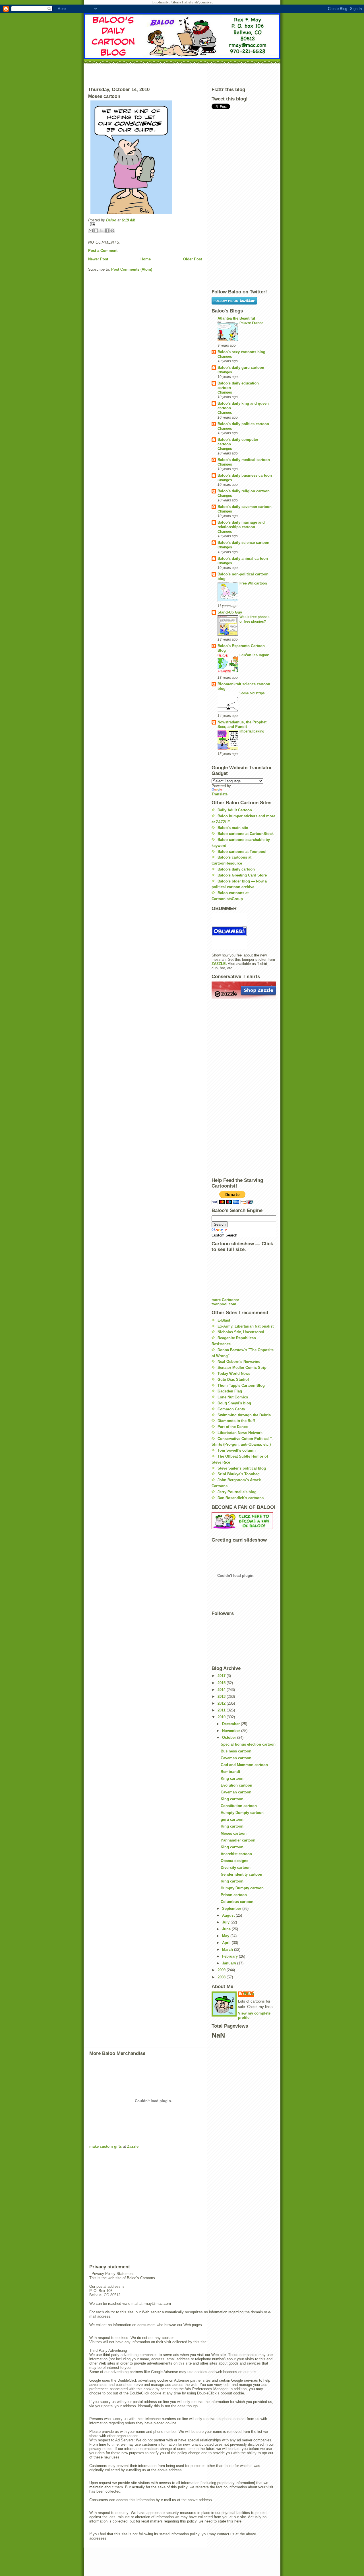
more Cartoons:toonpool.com (225, 1302)
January (230, 1963)
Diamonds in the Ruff (236, 1421)
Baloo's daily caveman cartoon (245, 507)
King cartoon (232, 1778)
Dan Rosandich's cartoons (241, 1498)
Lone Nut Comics (233, 1397)
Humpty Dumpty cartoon (242, 1813)
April (227, 1943)
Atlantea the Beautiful (236, 318)
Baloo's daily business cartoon (245, 475)
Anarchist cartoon (236, 1854)
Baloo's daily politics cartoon (243, 424)
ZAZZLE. (219, 964)
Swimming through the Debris (244, 1415)
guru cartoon (232, 1819)
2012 (222, 1703)
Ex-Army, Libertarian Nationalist (246, 1326)
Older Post (193, 259)
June (227, 1929)
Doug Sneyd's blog (234, 1403)
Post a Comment (103, 251)
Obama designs (234, 1861)
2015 (222, 1683)
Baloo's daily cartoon (236, 869)
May (226, 1936)
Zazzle (133, 2146)
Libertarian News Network (240, 1433)
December (231, 1724)
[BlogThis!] (96, 231)
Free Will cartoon (253, 583)
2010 (222, 1717)
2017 (222, 1676)
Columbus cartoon (237, 1902)
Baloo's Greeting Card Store (242, 875)
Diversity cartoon (236, 1868)
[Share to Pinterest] (112, 231)
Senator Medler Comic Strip (242, 1368)
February (230, 1956)
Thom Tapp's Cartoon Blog (241, 1385)
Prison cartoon (234, 1895)
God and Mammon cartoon (244, 1765)
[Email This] (91, 231)
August (229, 1915)
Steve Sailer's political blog (242, 1468)
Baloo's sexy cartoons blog (241, 352)
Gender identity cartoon (241, 1874)
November (232, 1731)
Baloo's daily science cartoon (243, 543)
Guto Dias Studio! (233, 1379)
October (230, 1737)
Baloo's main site (233, 828)
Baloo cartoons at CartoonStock (246, 834)
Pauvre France (251, 323)
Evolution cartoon (236, 1785)
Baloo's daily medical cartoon (244, 460)
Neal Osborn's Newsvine (239, 1362)
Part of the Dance (233, 1427)
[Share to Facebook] (107, 231)
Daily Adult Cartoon (235, 810)
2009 (222, 1970)
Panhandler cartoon (238, 1840)
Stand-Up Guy (230, 612)
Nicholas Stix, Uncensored (241, 1332)
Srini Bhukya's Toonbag (239, 1474)
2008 (222, 1977)
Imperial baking (252, 731)
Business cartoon (236, 1751)
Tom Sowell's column (237, 1450)
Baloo (112, 220)
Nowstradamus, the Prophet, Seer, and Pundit (243, 724)
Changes (225, 357)
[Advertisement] (182, 74)
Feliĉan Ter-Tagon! (254, 655)
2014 (222, 1690)
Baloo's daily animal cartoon (243, 558)
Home (146, 259)
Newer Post (98, 259)
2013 (222, 1697)
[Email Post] (145, 224)
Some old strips (252, 693)
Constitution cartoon (239, 1806)
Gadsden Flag (230, 1391)
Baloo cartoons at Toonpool (242, 852)
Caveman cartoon (236, 1758)
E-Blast (224, 1320)
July (226, 1922)
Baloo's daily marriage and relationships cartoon (241, 525)
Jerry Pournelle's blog (237, 1492)
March (228, 1950)
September (232, 1909)
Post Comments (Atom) (132, 269)
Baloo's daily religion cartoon (244, 491)
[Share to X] (102, 231)
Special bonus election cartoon (248, 1744)
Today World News (234, 1374)
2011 (222, 1710)
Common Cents (231, 1409)
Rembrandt (230, 1772)
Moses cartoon (234, 1833)
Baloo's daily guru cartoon (241, 368)
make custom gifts (106, 2146)
